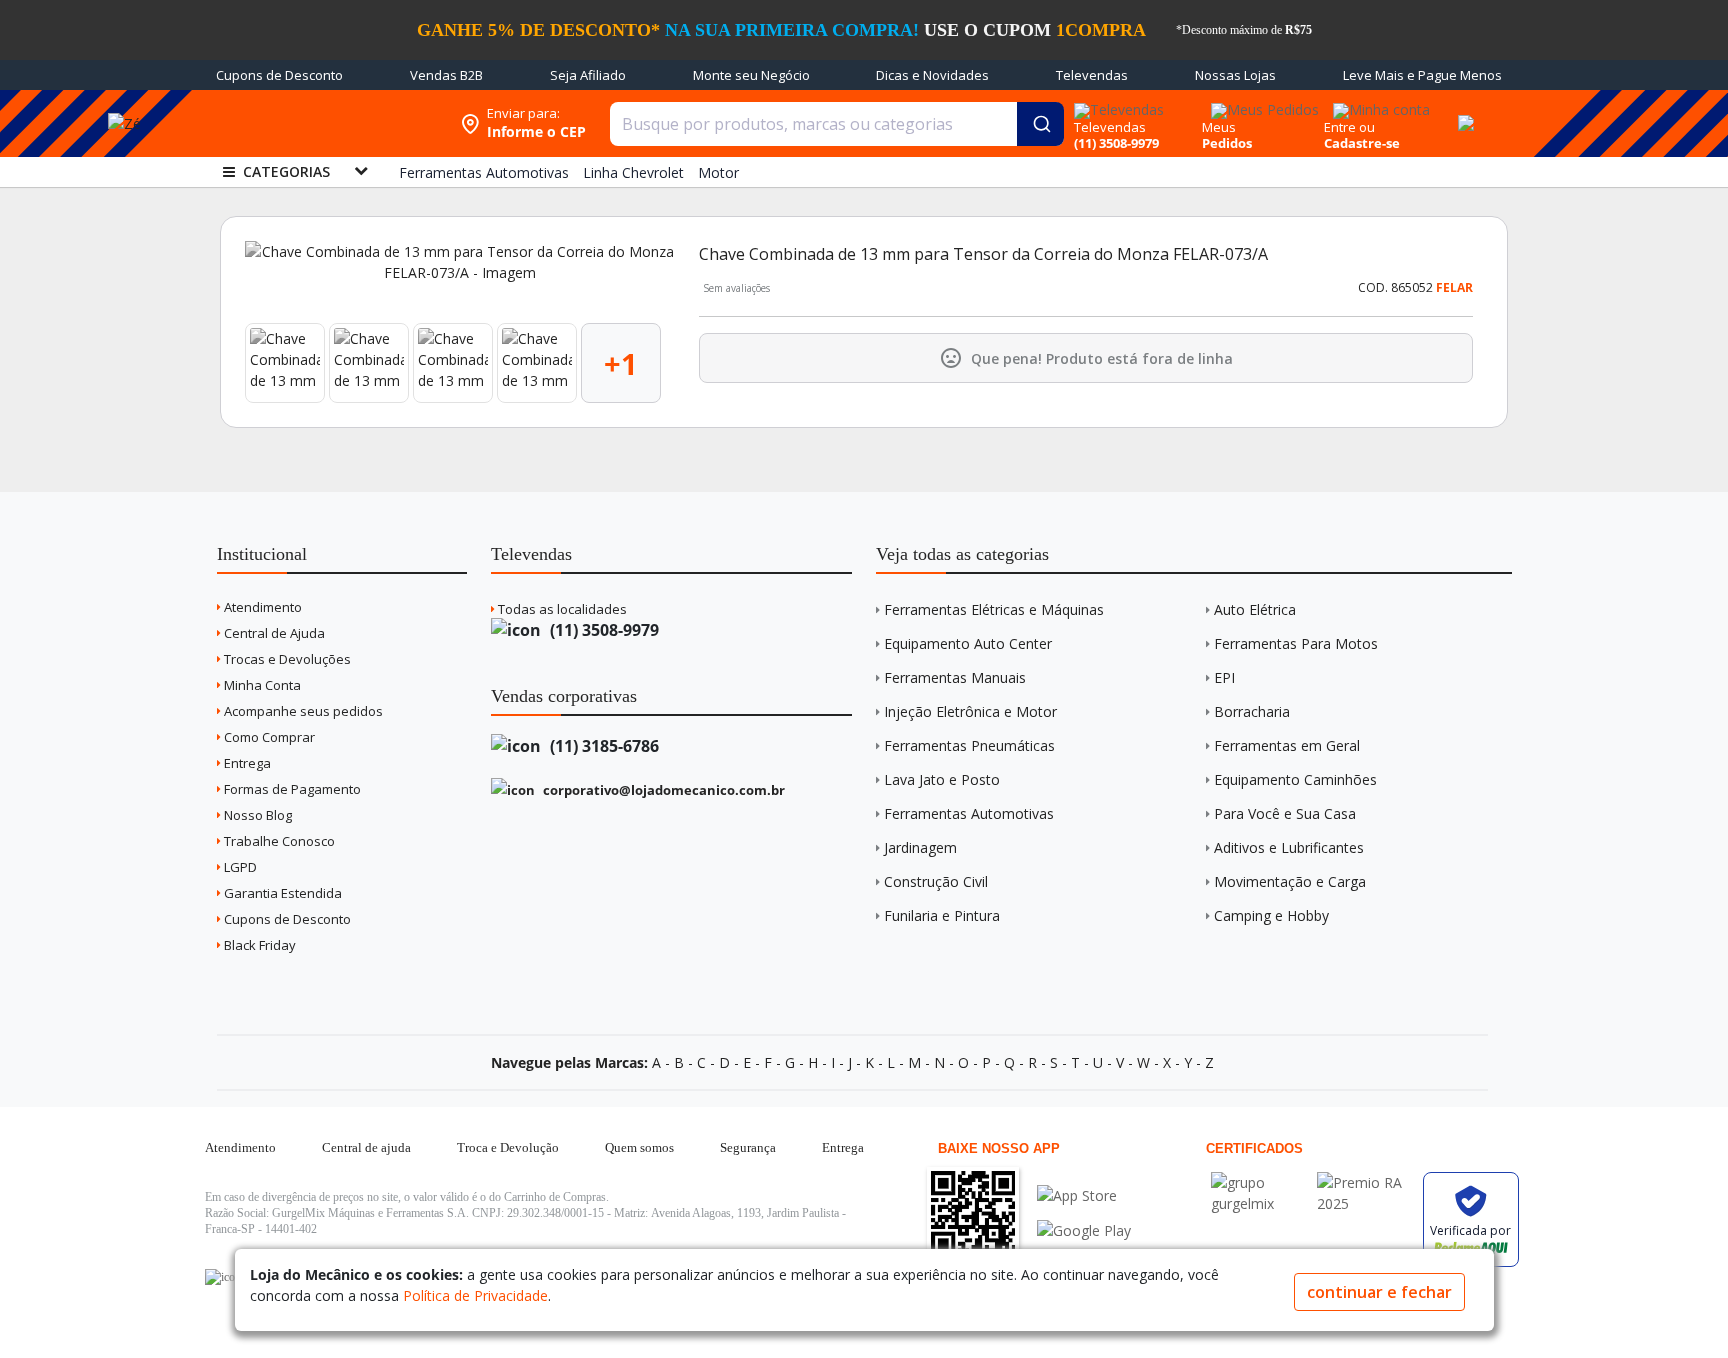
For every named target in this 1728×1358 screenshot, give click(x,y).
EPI (1224, 677)
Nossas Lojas (1235, 75)
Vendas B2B (446, 75)
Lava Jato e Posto (942, 779)
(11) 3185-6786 (602, 746)
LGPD (239, 867)
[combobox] (837, 124)
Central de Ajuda (273, 633)
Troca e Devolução (508, 1147)
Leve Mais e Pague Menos (1422, 75)
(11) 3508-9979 (602, 630)
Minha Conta (261, 685)
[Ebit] (1259, 1182)
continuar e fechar (1379, 1292)
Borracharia (1252, 711)
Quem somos (639, 1147)
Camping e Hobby (1271, 915)
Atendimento (261, 607)
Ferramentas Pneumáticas (969, 745)
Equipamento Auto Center (968, 643)
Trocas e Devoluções (286, 659)
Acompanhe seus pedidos (302, 711)
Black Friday (258, 945)
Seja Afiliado (588, 75)
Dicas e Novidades (932, 75)
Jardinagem (920, 847)
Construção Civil (936, 881)
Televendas (1092, 75)
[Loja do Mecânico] (321, 123)
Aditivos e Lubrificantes (1289, 847)
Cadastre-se (1362, 143)
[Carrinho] (1463, 112)
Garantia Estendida (281, 893)
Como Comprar (268, 737)
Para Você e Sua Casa (1285, 813)
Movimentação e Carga (1290, 881)
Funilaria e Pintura (942, 915)
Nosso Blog (256, 815)
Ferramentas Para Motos (1296, 643)
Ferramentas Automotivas (969, 813)
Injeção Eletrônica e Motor (970, 711)
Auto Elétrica (1255, 609)
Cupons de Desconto (279, 75)
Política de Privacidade (475, 1295)
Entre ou (1349, 127)
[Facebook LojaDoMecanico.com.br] (223, 1277)
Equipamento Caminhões (1295, 779)
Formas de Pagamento (291, 789)
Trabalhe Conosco (278, 841)
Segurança (748, 1147)
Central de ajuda (366, 1147)
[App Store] (1084, 1195)
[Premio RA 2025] (1365, 1182)
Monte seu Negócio (751, 75)
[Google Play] (1084, 1230)
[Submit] (1040, 124)
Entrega (246, 763)
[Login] (1378, 103)
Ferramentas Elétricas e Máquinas (994, 609)
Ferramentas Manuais (955, 677)
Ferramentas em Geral (1287, 745)
